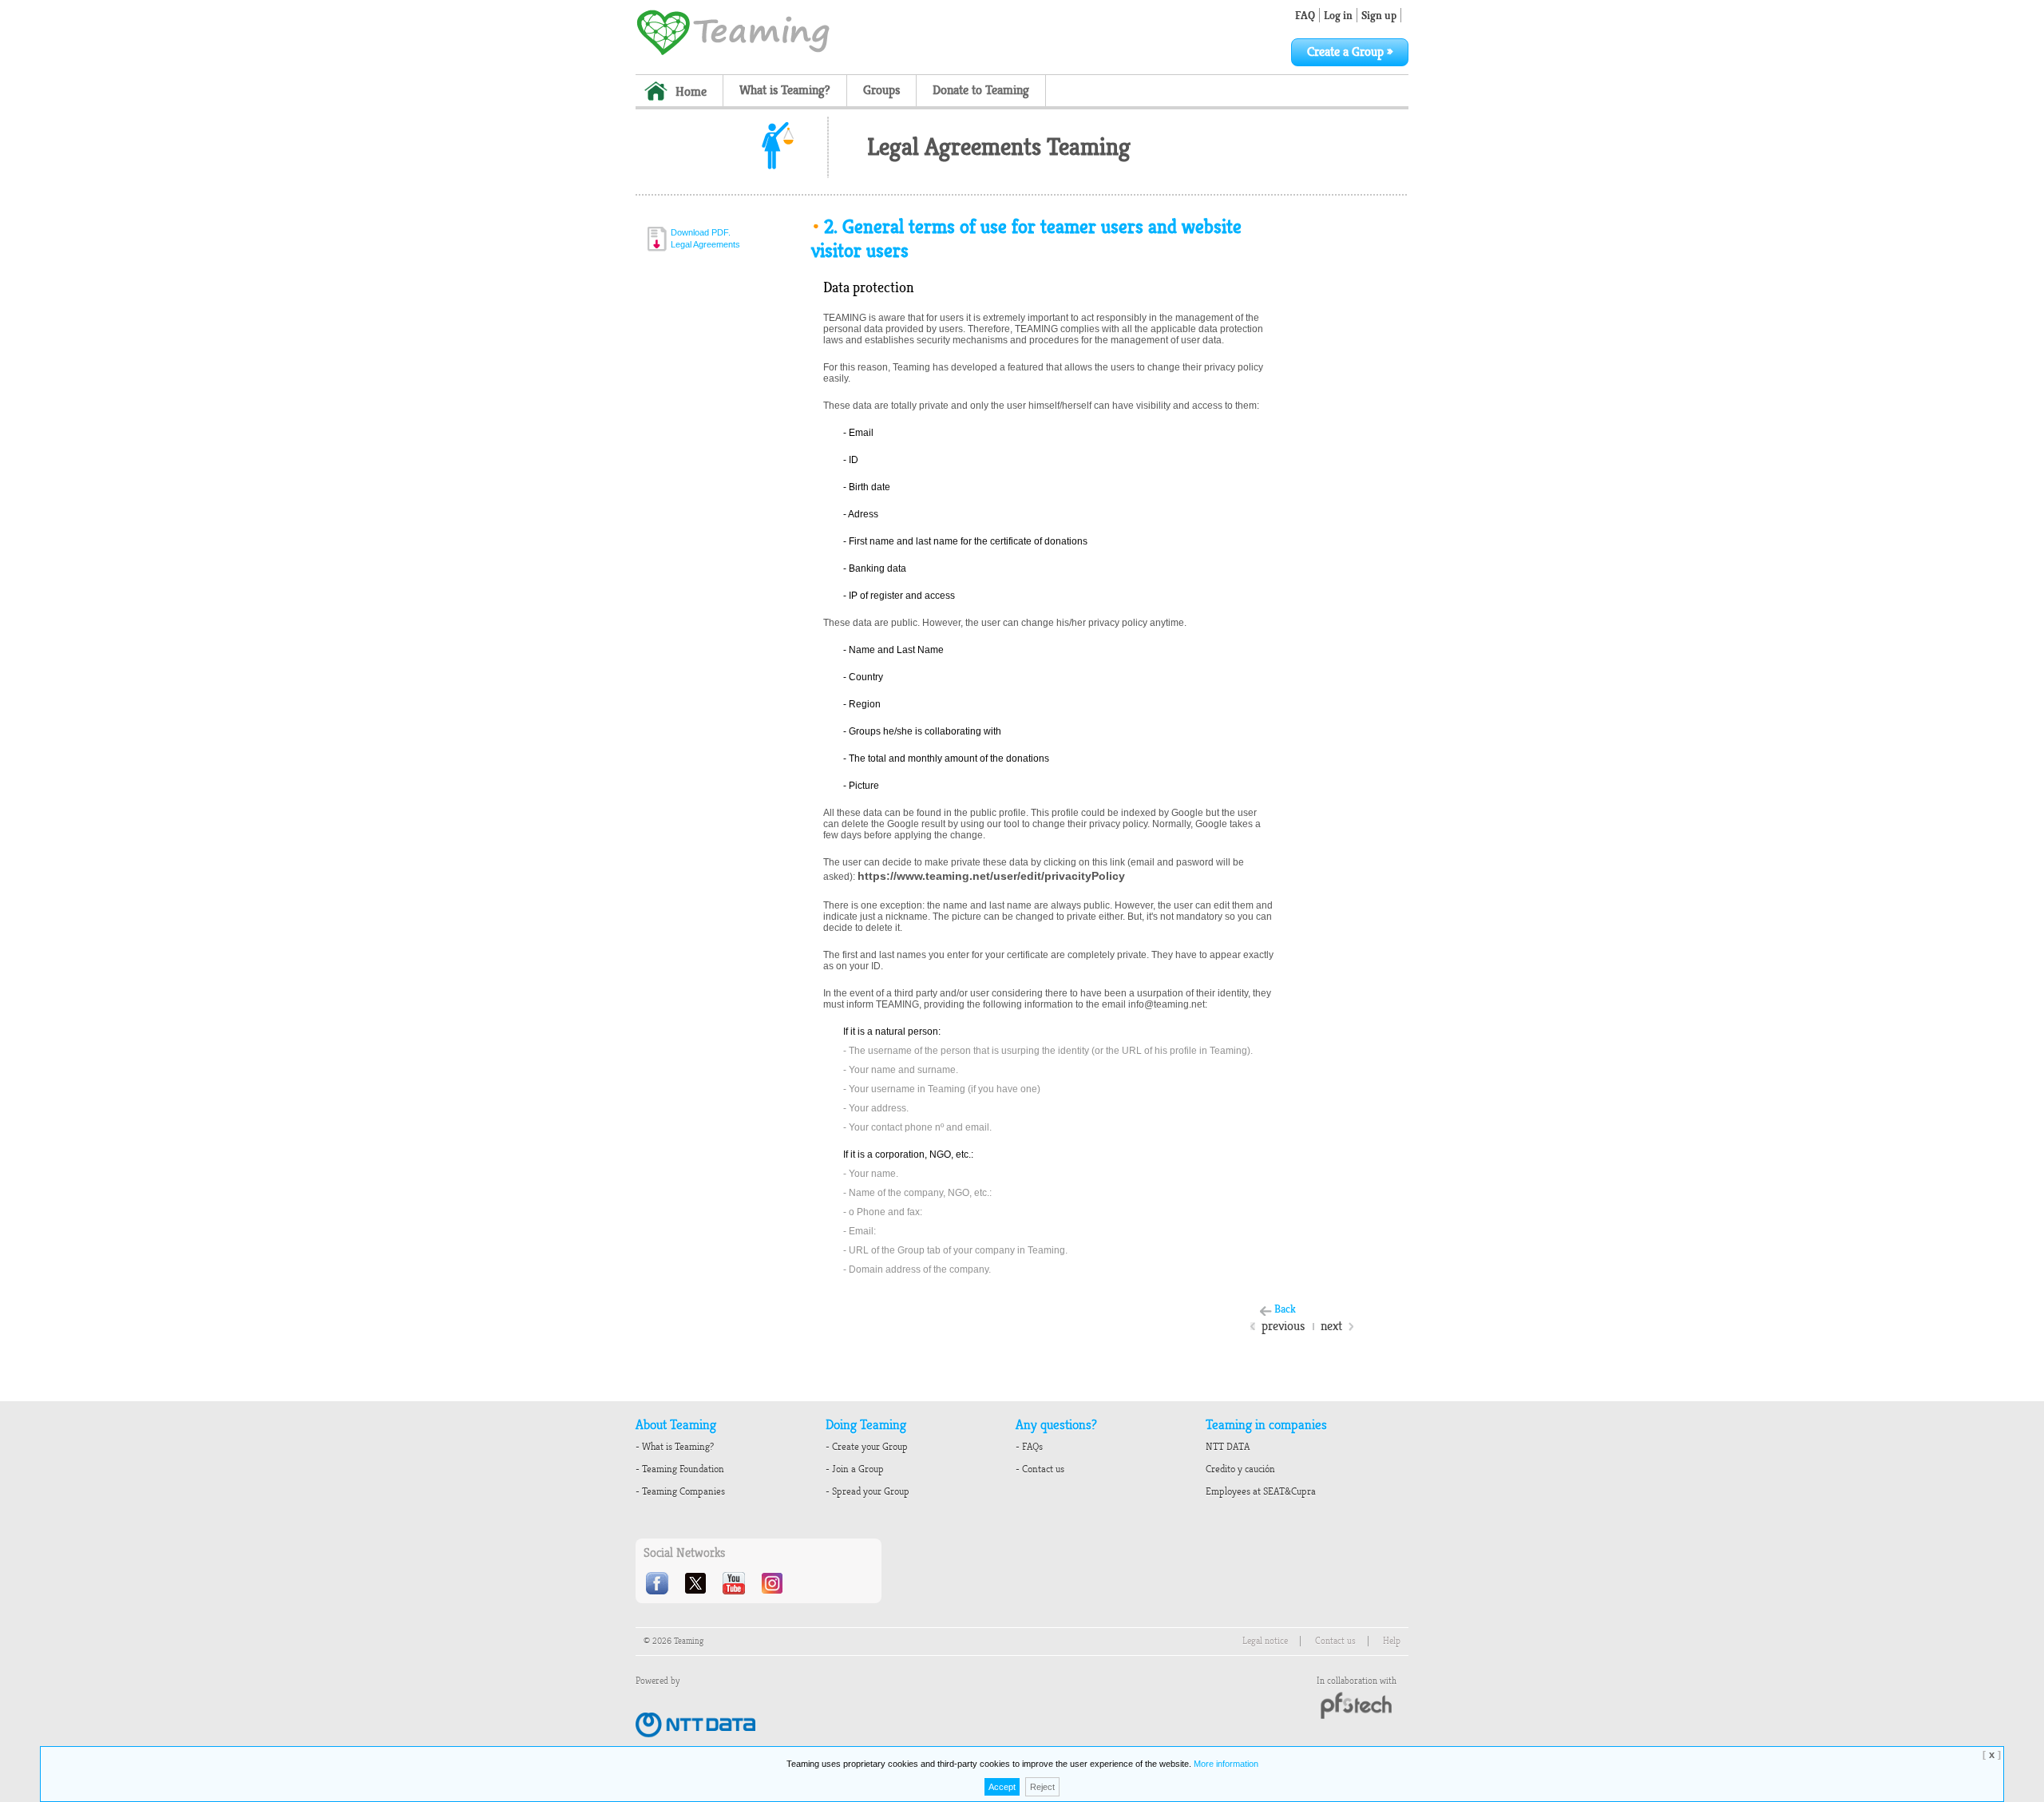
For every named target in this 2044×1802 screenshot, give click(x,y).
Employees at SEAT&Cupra (1261, 1491)
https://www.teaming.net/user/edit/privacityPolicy (991, 876)
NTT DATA (1228, 1447)
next (1331, 1326)
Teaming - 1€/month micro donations (733, 31)
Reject (1042, 1787)
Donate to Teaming (981, 90)
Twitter (697, 1583)
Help (1392, 1641)
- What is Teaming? (675, 1447)
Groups (881, 90)
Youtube (735, 1583)
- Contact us (1040, 1469)
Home (691, 92)
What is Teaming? (785, 90)
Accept (1002, 1787)
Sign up (1379, 15)
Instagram (774, 1583)
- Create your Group (867, 1447)
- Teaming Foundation (680, 1469)
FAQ (1305, 15)
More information (1226, 1764)
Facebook (659, 1583)
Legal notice (1265, 1641)
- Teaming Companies (680, 1491)
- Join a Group (855, 1469)
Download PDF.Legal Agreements (705, 238)
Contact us (1335, 1641)
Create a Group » (1350, 52)
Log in (1338, 15)
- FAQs (1029, 1447)
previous (1283, 1326)
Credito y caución (1240, 1469)
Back (1285, 1309)
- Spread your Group (868, 1491)
